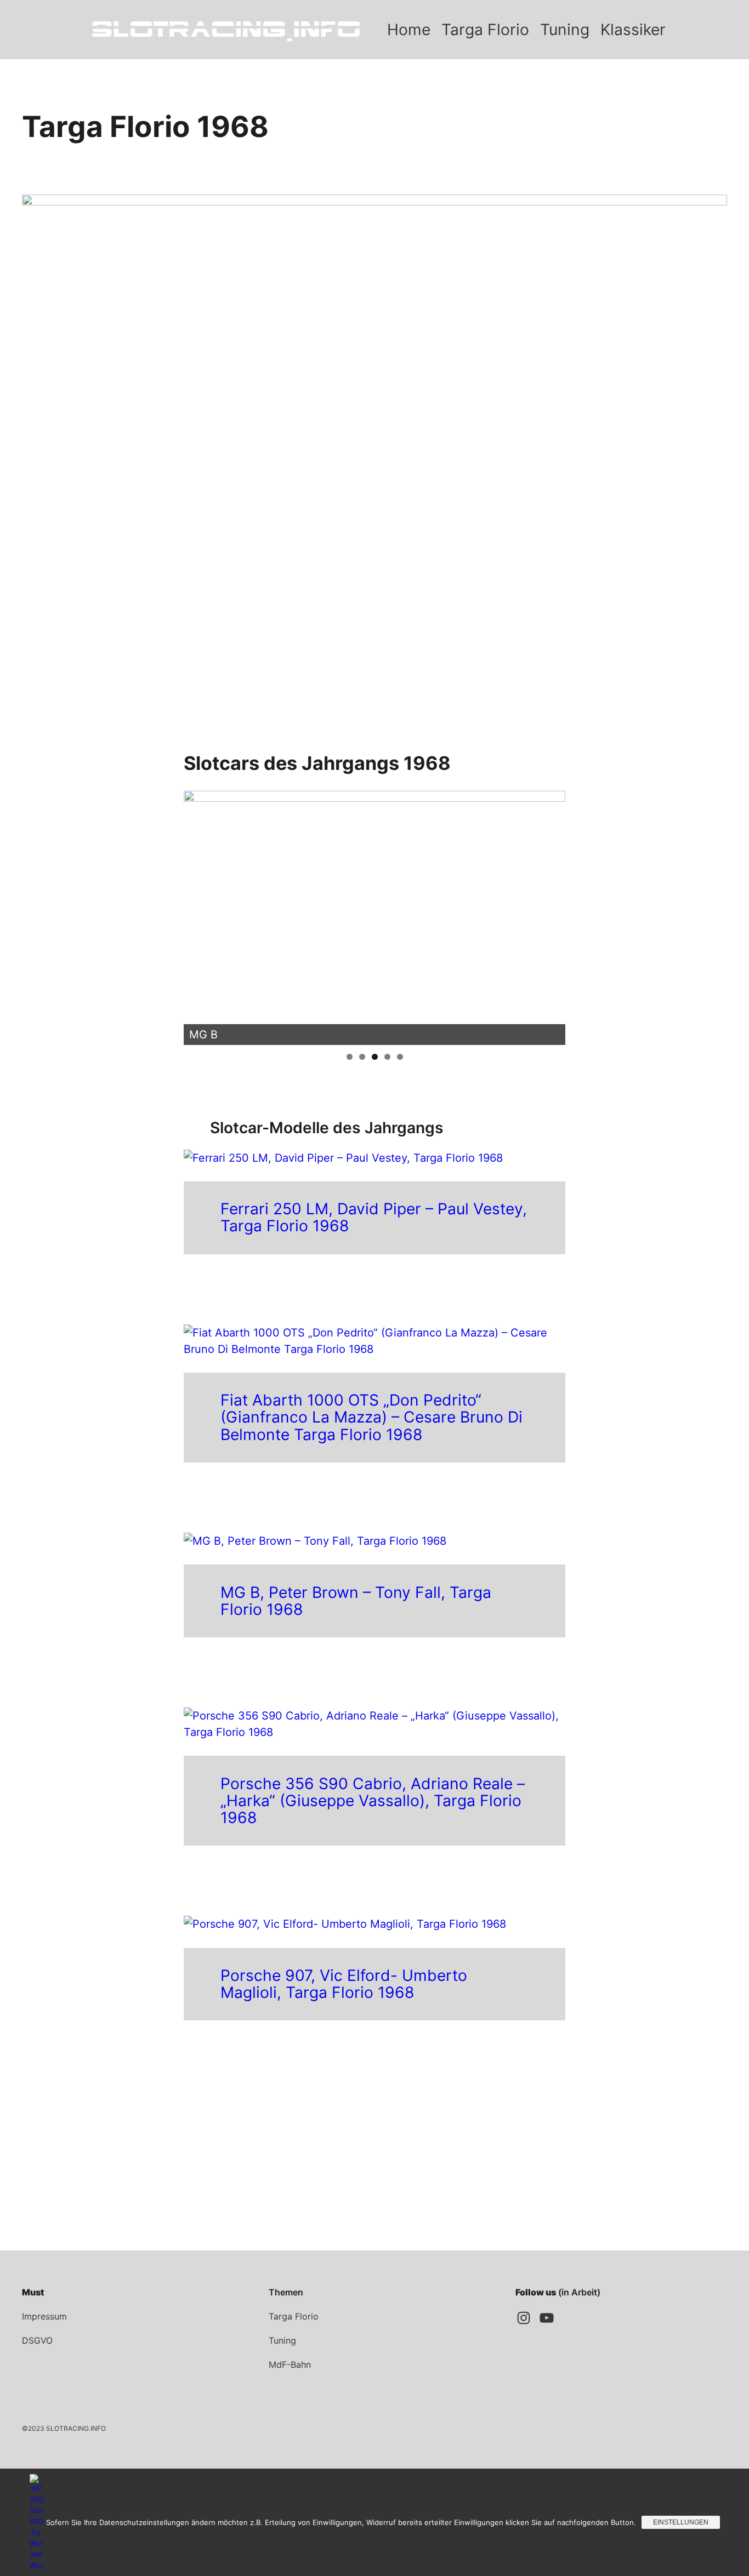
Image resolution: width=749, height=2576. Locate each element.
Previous (197, 915)
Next (552, 915)
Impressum (44, 2316)
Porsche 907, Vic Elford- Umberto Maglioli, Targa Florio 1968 (344, 1984)
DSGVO (37, 2340)
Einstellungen (681, 2522)
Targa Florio (294, 2316)
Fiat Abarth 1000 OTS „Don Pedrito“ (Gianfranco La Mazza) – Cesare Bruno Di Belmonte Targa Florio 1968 (371, 1417)
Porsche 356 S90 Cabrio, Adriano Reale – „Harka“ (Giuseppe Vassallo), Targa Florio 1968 (373, 1801)
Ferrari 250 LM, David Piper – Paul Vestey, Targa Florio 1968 (374, 1218)
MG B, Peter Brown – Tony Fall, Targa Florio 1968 (356, 1601)
